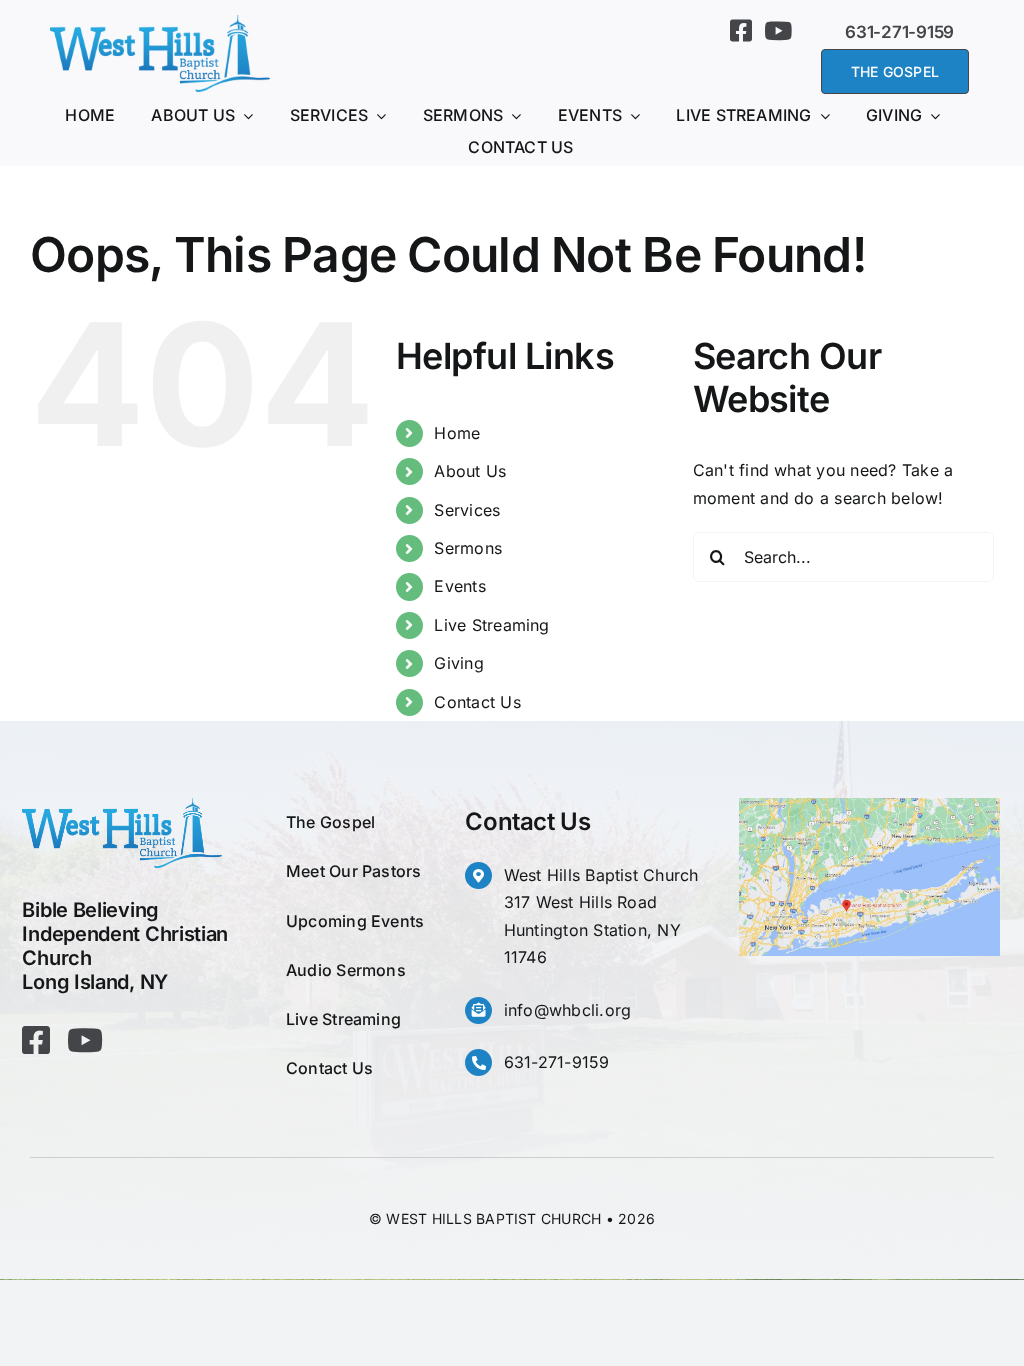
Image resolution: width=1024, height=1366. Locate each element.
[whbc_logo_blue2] (160, 23)
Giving (458, 663)
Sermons (468, 548)
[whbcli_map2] (869, 806)
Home (457, 433)
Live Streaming (491, 625)
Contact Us (477, 702)
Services (467, 510)
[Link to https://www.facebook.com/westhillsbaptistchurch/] (741, 30)
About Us (470, 471)
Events (459, 586)
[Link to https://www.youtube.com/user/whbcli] (778, 30)
